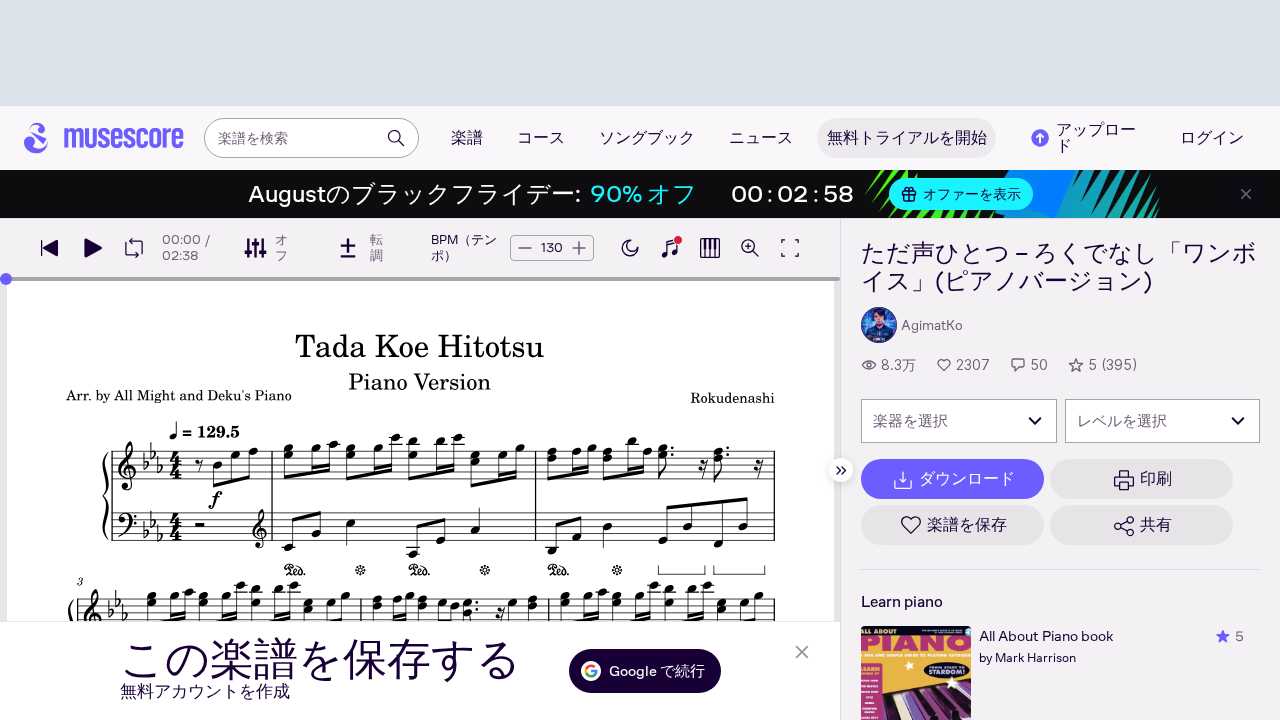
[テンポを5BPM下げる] (525, 248)
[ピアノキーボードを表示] (670, 248)
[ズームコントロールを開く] (750, 248)
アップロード (1096, 138)
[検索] (396, 138)
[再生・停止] (92, 248)
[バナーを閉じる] (1246, 194)
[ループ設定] (134, 248)
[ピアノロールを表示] (710, 248)
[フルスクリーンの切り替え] (790, 248)
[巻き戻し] (50, 248)
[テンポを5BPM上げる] (579, 248)
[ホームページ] (104, 138)
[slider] (6, 279)
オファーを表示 (972, 194)
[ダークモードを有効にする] (630, 248)
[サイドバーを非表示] (841, 470)
